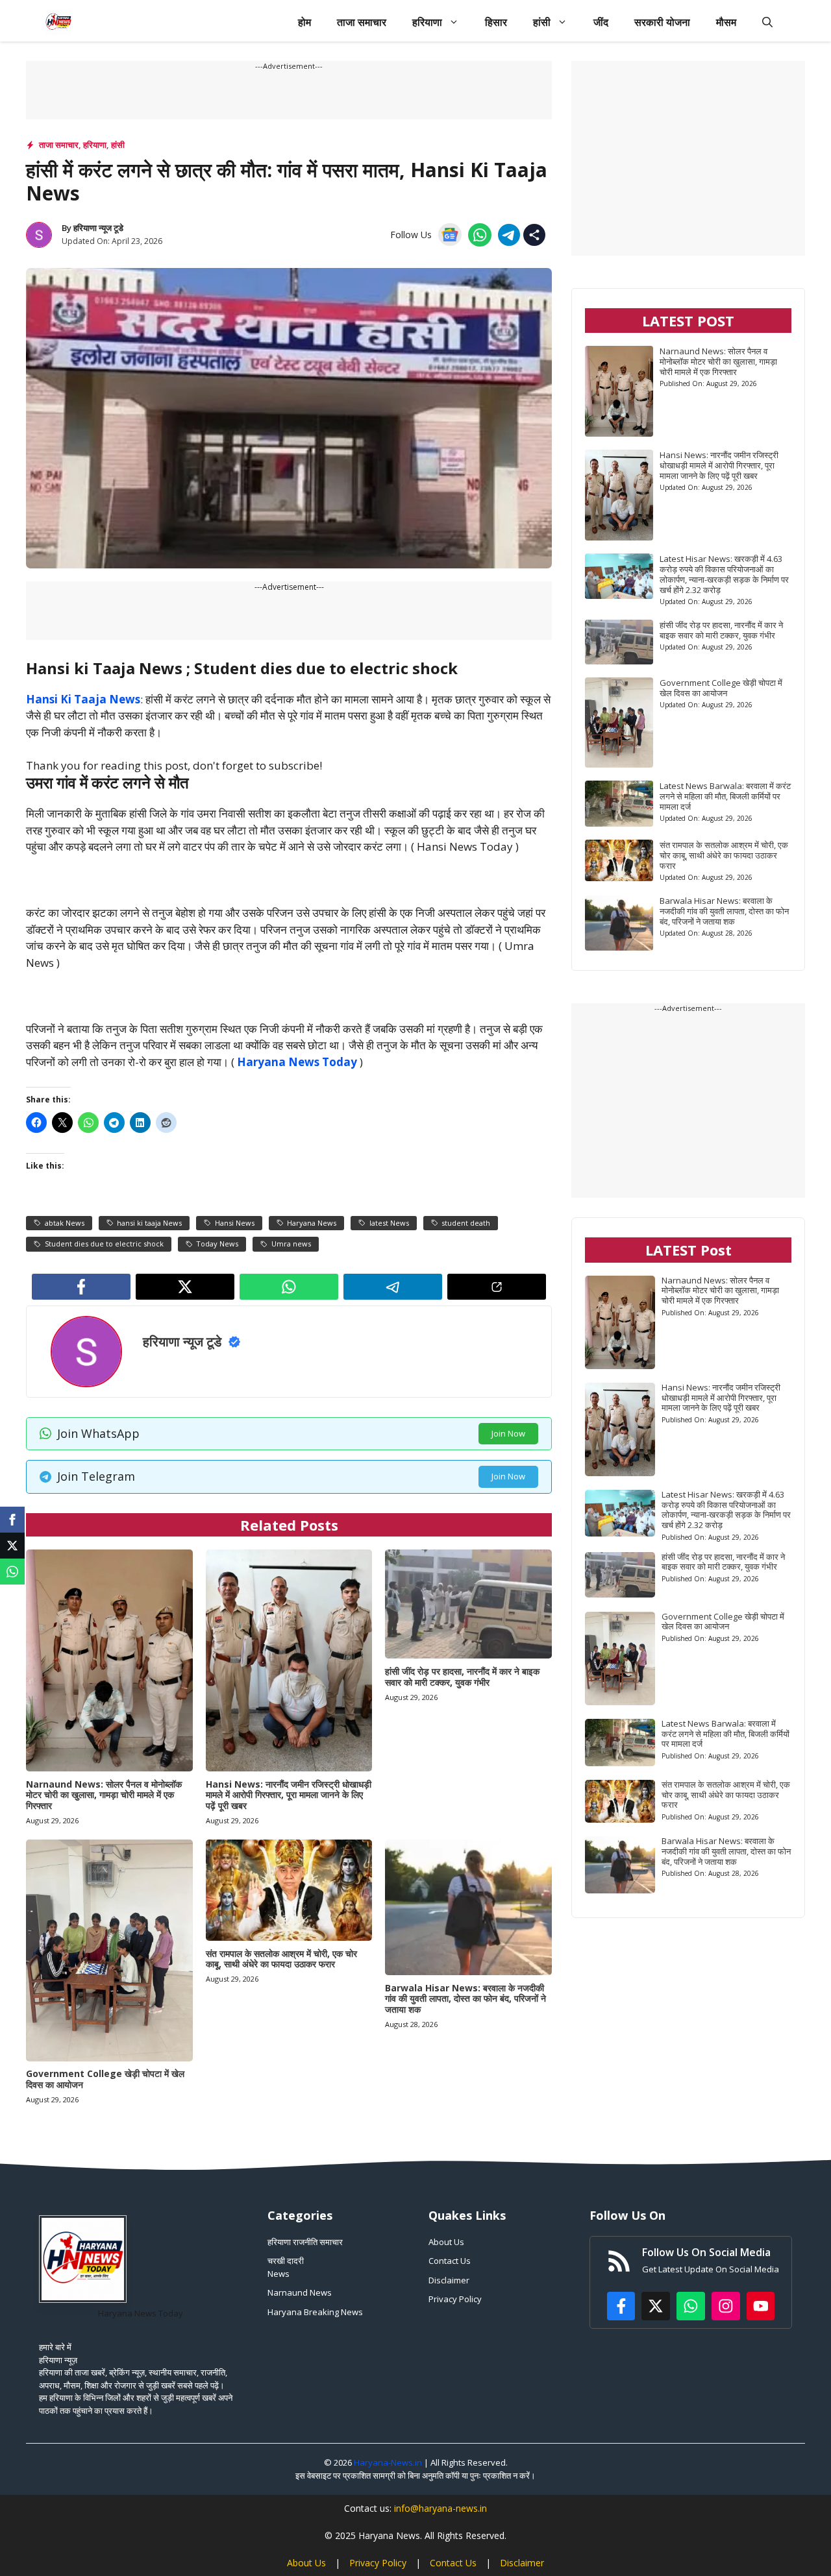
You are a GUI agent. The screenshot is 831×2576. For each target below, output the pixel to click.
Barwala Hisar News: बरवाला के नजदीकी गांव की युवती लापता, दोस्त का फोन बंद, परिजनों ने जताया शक (465, 1999)
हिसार (496, 22)
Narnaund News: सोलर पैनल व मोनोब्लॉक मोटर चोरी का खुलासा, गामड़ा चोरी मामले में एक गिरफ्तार (104, 1795)
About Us (446, 2242)
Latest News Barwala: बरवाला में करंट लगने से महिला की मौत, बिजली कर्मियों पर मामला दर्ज (725, 796)
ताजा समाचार (362, 22)
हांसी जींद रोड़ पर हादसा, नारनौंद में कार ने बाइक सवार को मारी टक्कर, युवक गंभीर (462, 1677)
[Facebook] (12, 1520)
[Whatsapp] (12, 1572)
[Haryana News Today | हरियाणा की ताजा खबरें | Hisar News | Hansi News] (58, 22)
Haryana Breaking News (315, 2312)
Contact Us (450, 2261)
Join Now (508, 1433)
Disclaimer (449, 2280)
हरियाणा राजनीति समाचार (305, 2242)
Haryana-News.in (388, 2462)
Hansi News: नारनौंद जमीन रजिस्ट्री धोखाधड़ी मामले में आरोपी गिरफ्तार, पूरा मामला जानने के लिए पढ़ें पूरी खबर (289, 1795)
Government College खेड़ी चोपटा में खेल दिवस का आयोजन (105, 2079)
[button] (767, 22)
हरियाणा (427, 22)
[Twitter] (12, 1546)
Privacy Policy (455, 2299)
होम (304, 22)
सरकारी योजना (662, 22)
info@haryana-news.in (440, 2508)
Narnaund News (300, 2292)
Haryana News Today (297, 1062)
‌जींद (601, 22)
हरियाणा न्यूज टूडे (98, 228)
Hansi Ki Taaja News (83, 699)
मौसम (726, 22)
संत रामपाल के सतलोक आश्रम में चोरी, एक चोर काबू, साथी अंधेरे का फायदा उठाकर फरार (281, 1959)
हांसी (542, 22)
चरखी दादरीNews (286, 2267)
